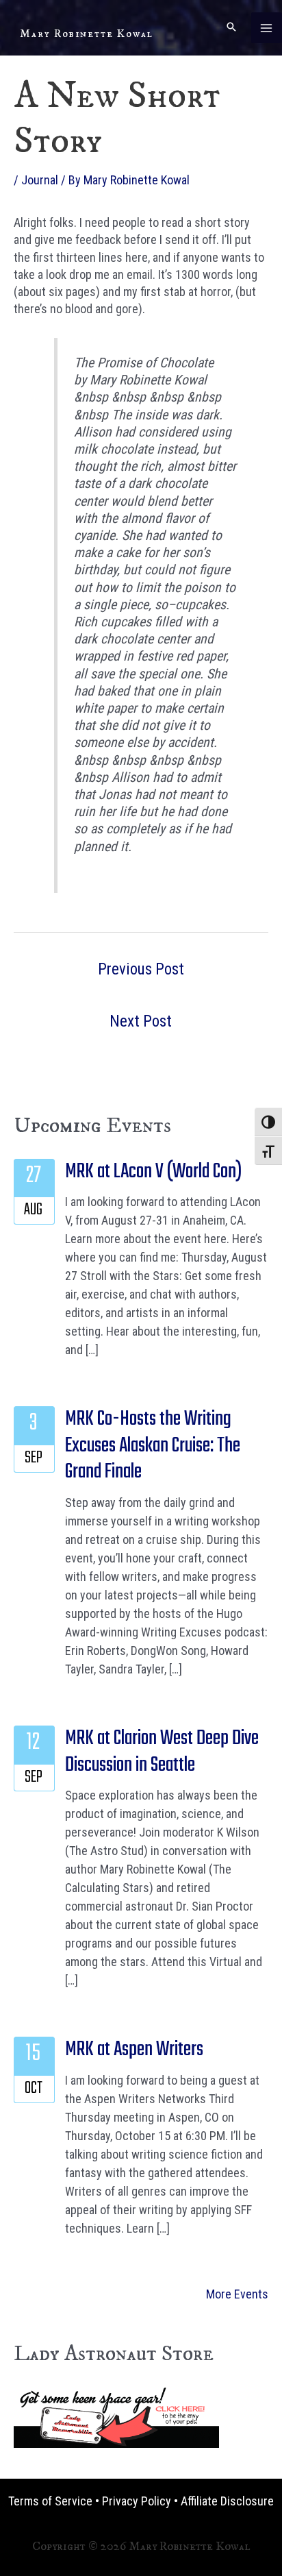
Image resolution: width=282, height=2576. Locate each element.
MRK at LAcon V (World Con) (153, 1172)
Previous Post (141, 969)
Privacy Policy (137, 2501)
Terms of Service (50, 2501)
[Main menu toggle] (267, 28)
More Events (237, 2294)
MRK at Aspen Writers (134, 2050)
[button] (231, 28)
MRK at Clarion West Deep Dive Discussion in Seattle (162, 1752)
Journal (40, 180)
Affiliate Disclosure (227, 2501)
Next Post (141, 1021)
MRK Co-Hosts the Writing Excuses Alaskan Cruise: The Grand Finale (153, 1446)
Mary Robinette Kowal (87, 34)
